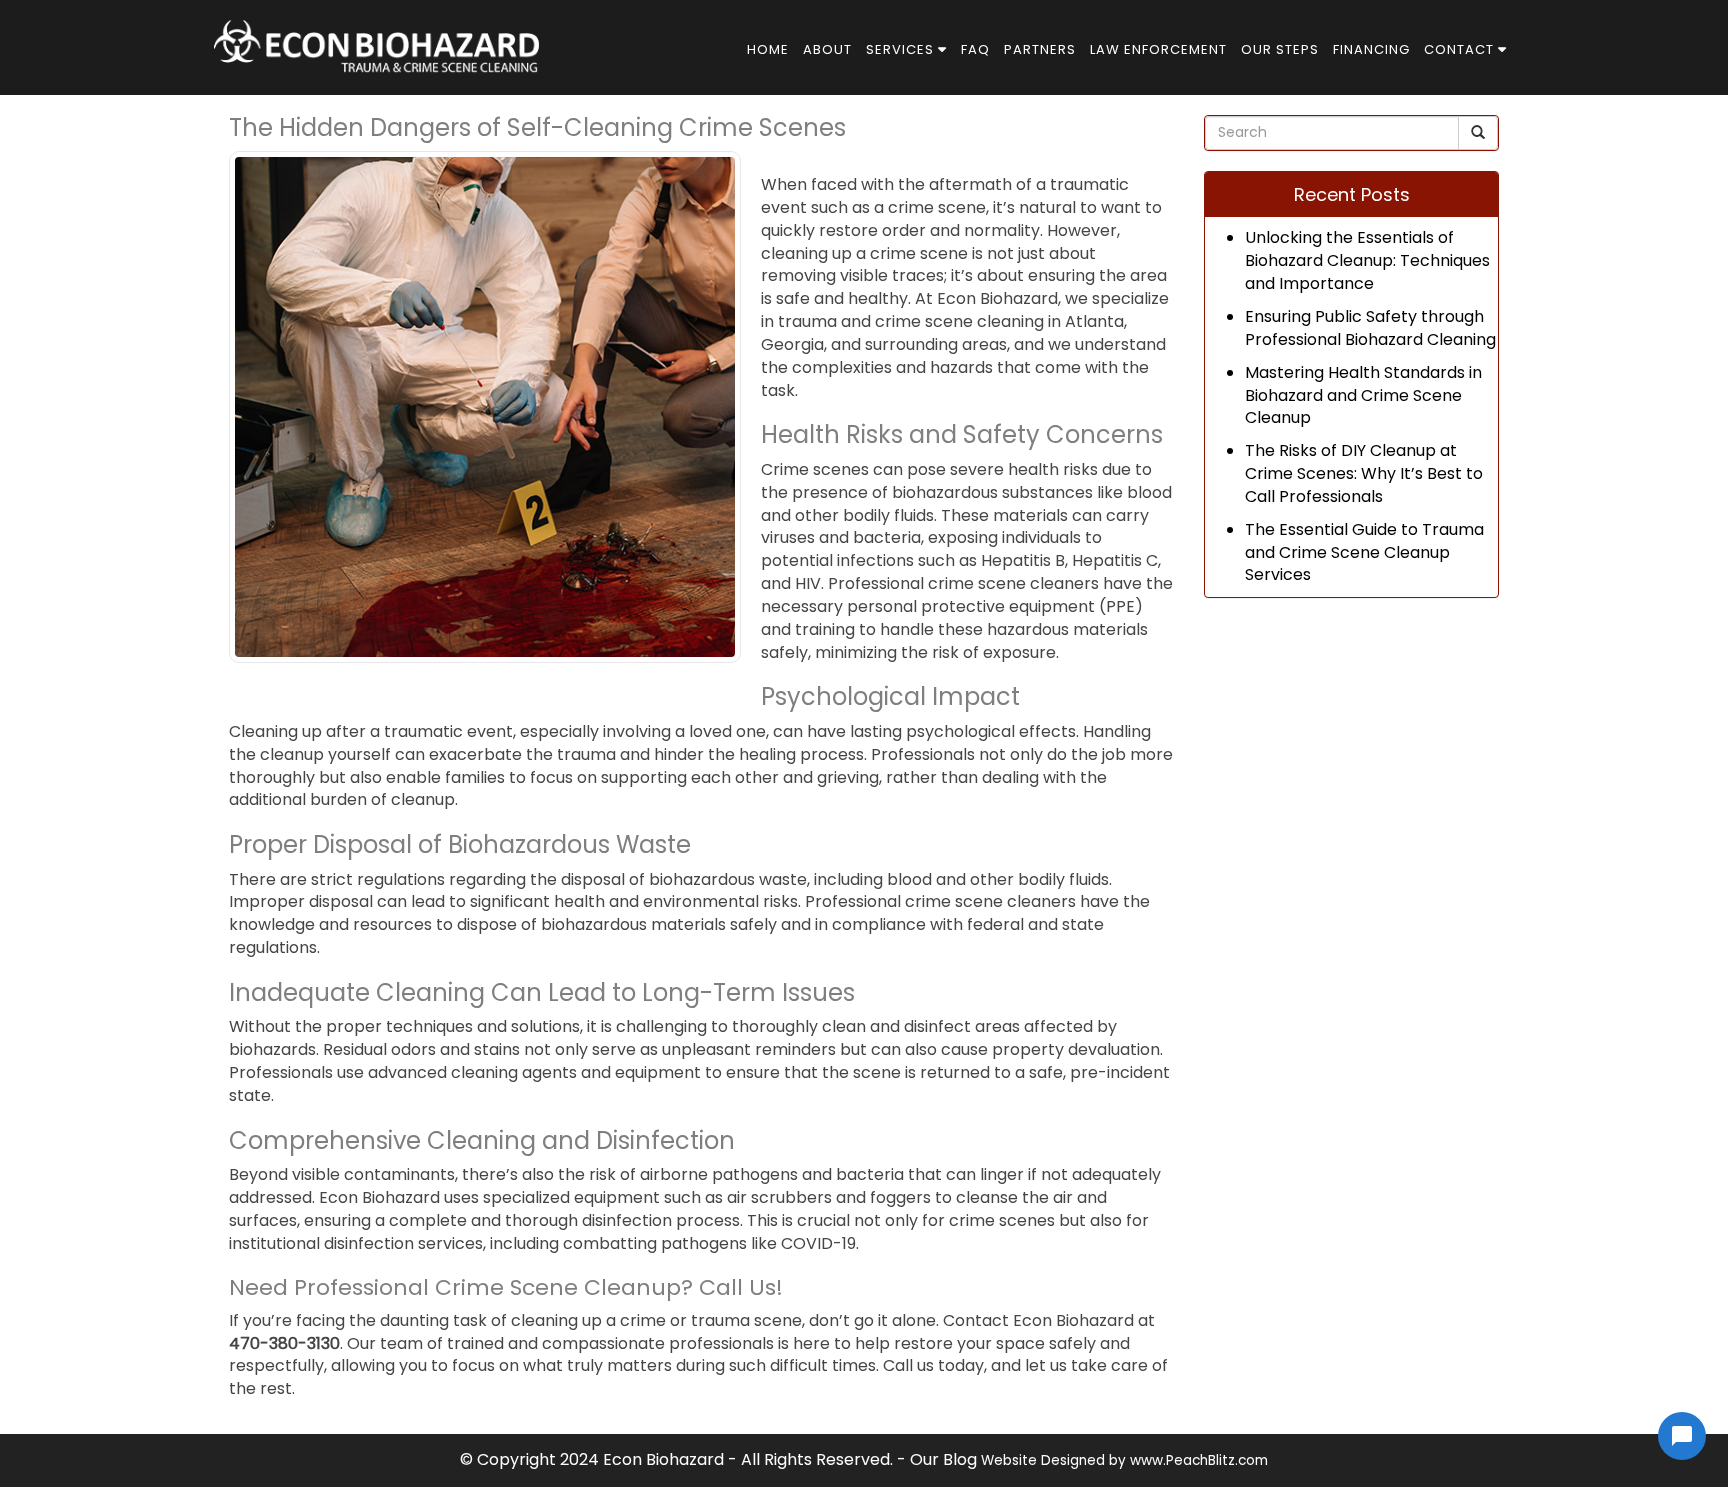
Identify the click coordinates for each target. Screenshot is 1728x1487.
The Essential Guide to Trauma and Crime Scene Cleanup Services (1364, 552)
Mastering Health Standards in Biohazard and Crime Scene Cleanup (1363, 395)
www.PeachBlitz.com (1199, 1460)
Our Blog (943, 1459)
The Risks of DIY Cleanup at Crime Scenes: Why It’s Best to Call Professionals (1364, 473)
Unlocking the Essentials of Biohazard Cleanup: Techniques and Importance (1367, 260)
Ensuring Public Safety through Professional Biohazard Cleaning (1370, 328)
